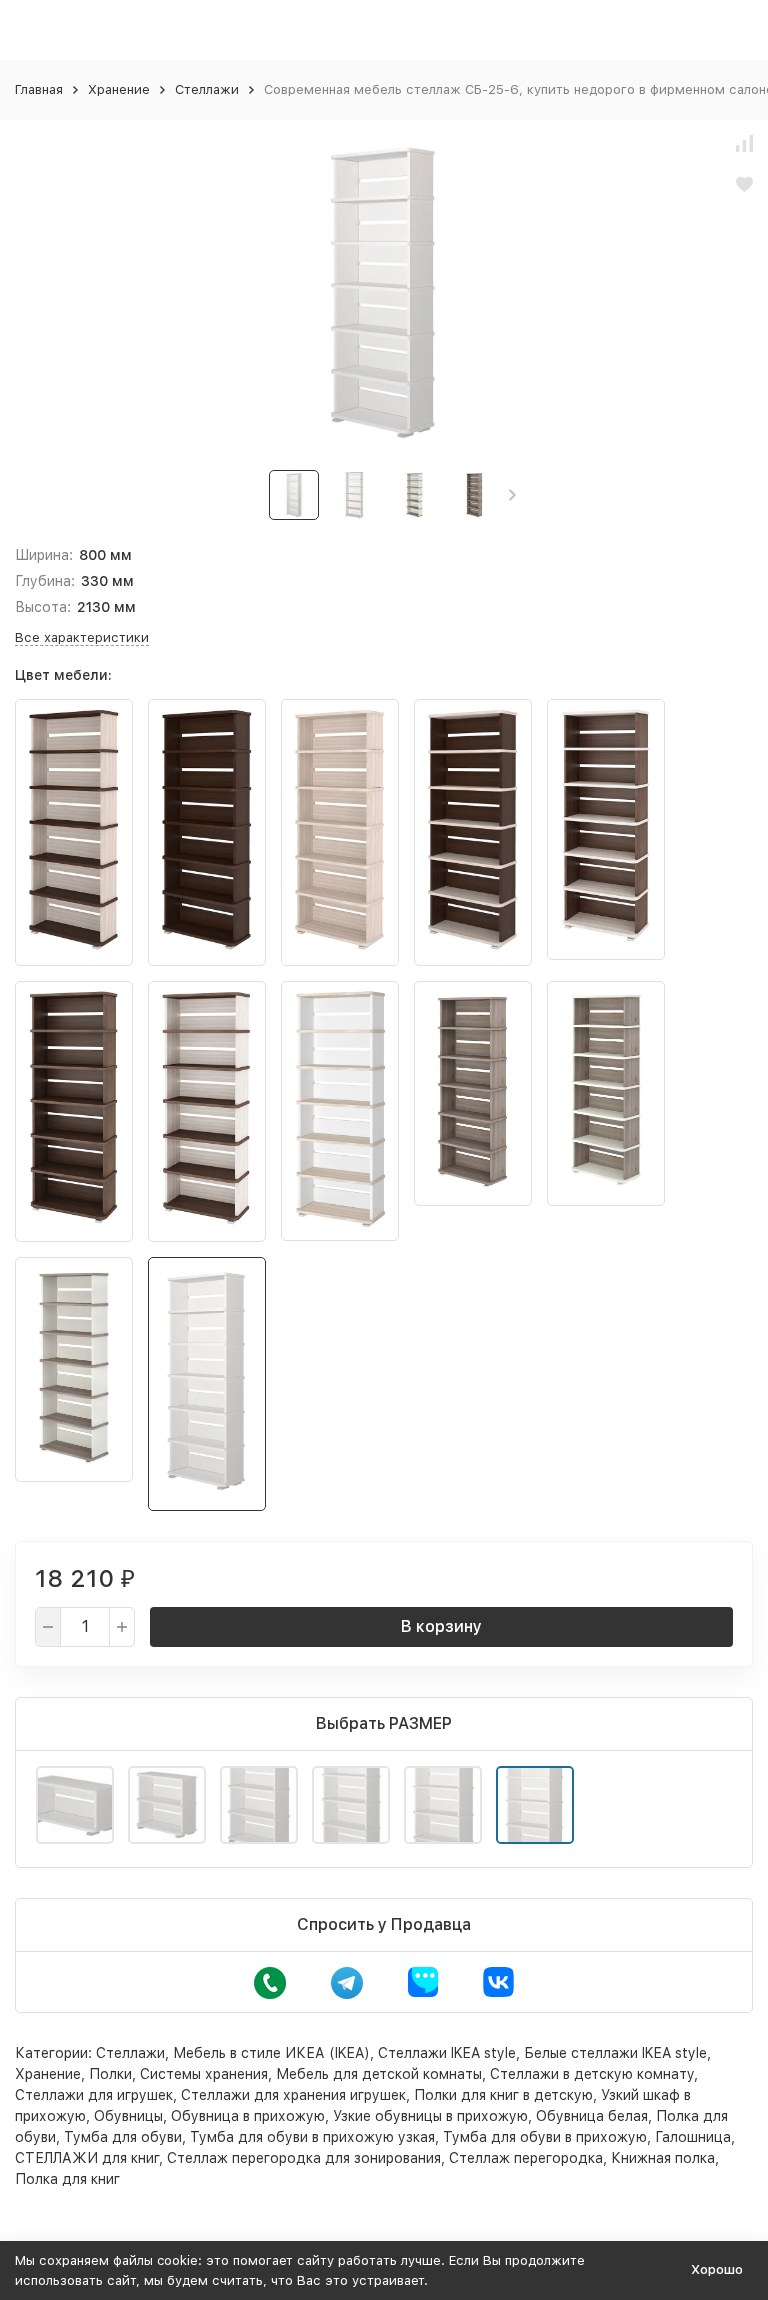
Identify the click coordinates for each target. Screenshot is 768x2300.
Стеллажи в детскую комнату (592, 2074)
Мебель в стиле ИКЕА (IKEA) (271, 2053)
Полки (110, 2074)
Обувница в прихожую (248, 2116)
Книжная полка (663, 2158)
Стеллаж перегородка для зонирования (304, 2158)
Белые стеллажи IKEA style (615, 2053)
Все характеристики (82, 637)
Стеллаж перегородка (526, 2158)
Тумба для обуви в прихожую (545, 2137)
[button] (512, 495)
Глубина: (45, 581)
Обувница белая (592, 2116)
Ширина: (44, 555)
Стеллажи (207, 89)
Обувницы (128, 2116)
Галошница (693, 2137)
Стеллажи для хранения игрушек (293, 2095)
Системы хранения (204, 2074)
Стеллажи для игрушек (94, 2095)
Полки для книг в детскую (503, 2095)
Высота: (43, 607)
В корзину (441, 1626)
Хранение (119, 89)
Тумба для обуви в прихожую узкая (312, 2137)
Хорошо (717, 2269)
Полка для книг (67, 2179)
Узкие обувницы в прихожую (430, 2116)
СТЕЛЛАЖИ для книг (87, 2158)
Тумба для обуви (123, 2137)
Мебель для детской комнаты (379, 2074)
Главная (39, 89)
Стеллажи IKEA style (447, 2053)
